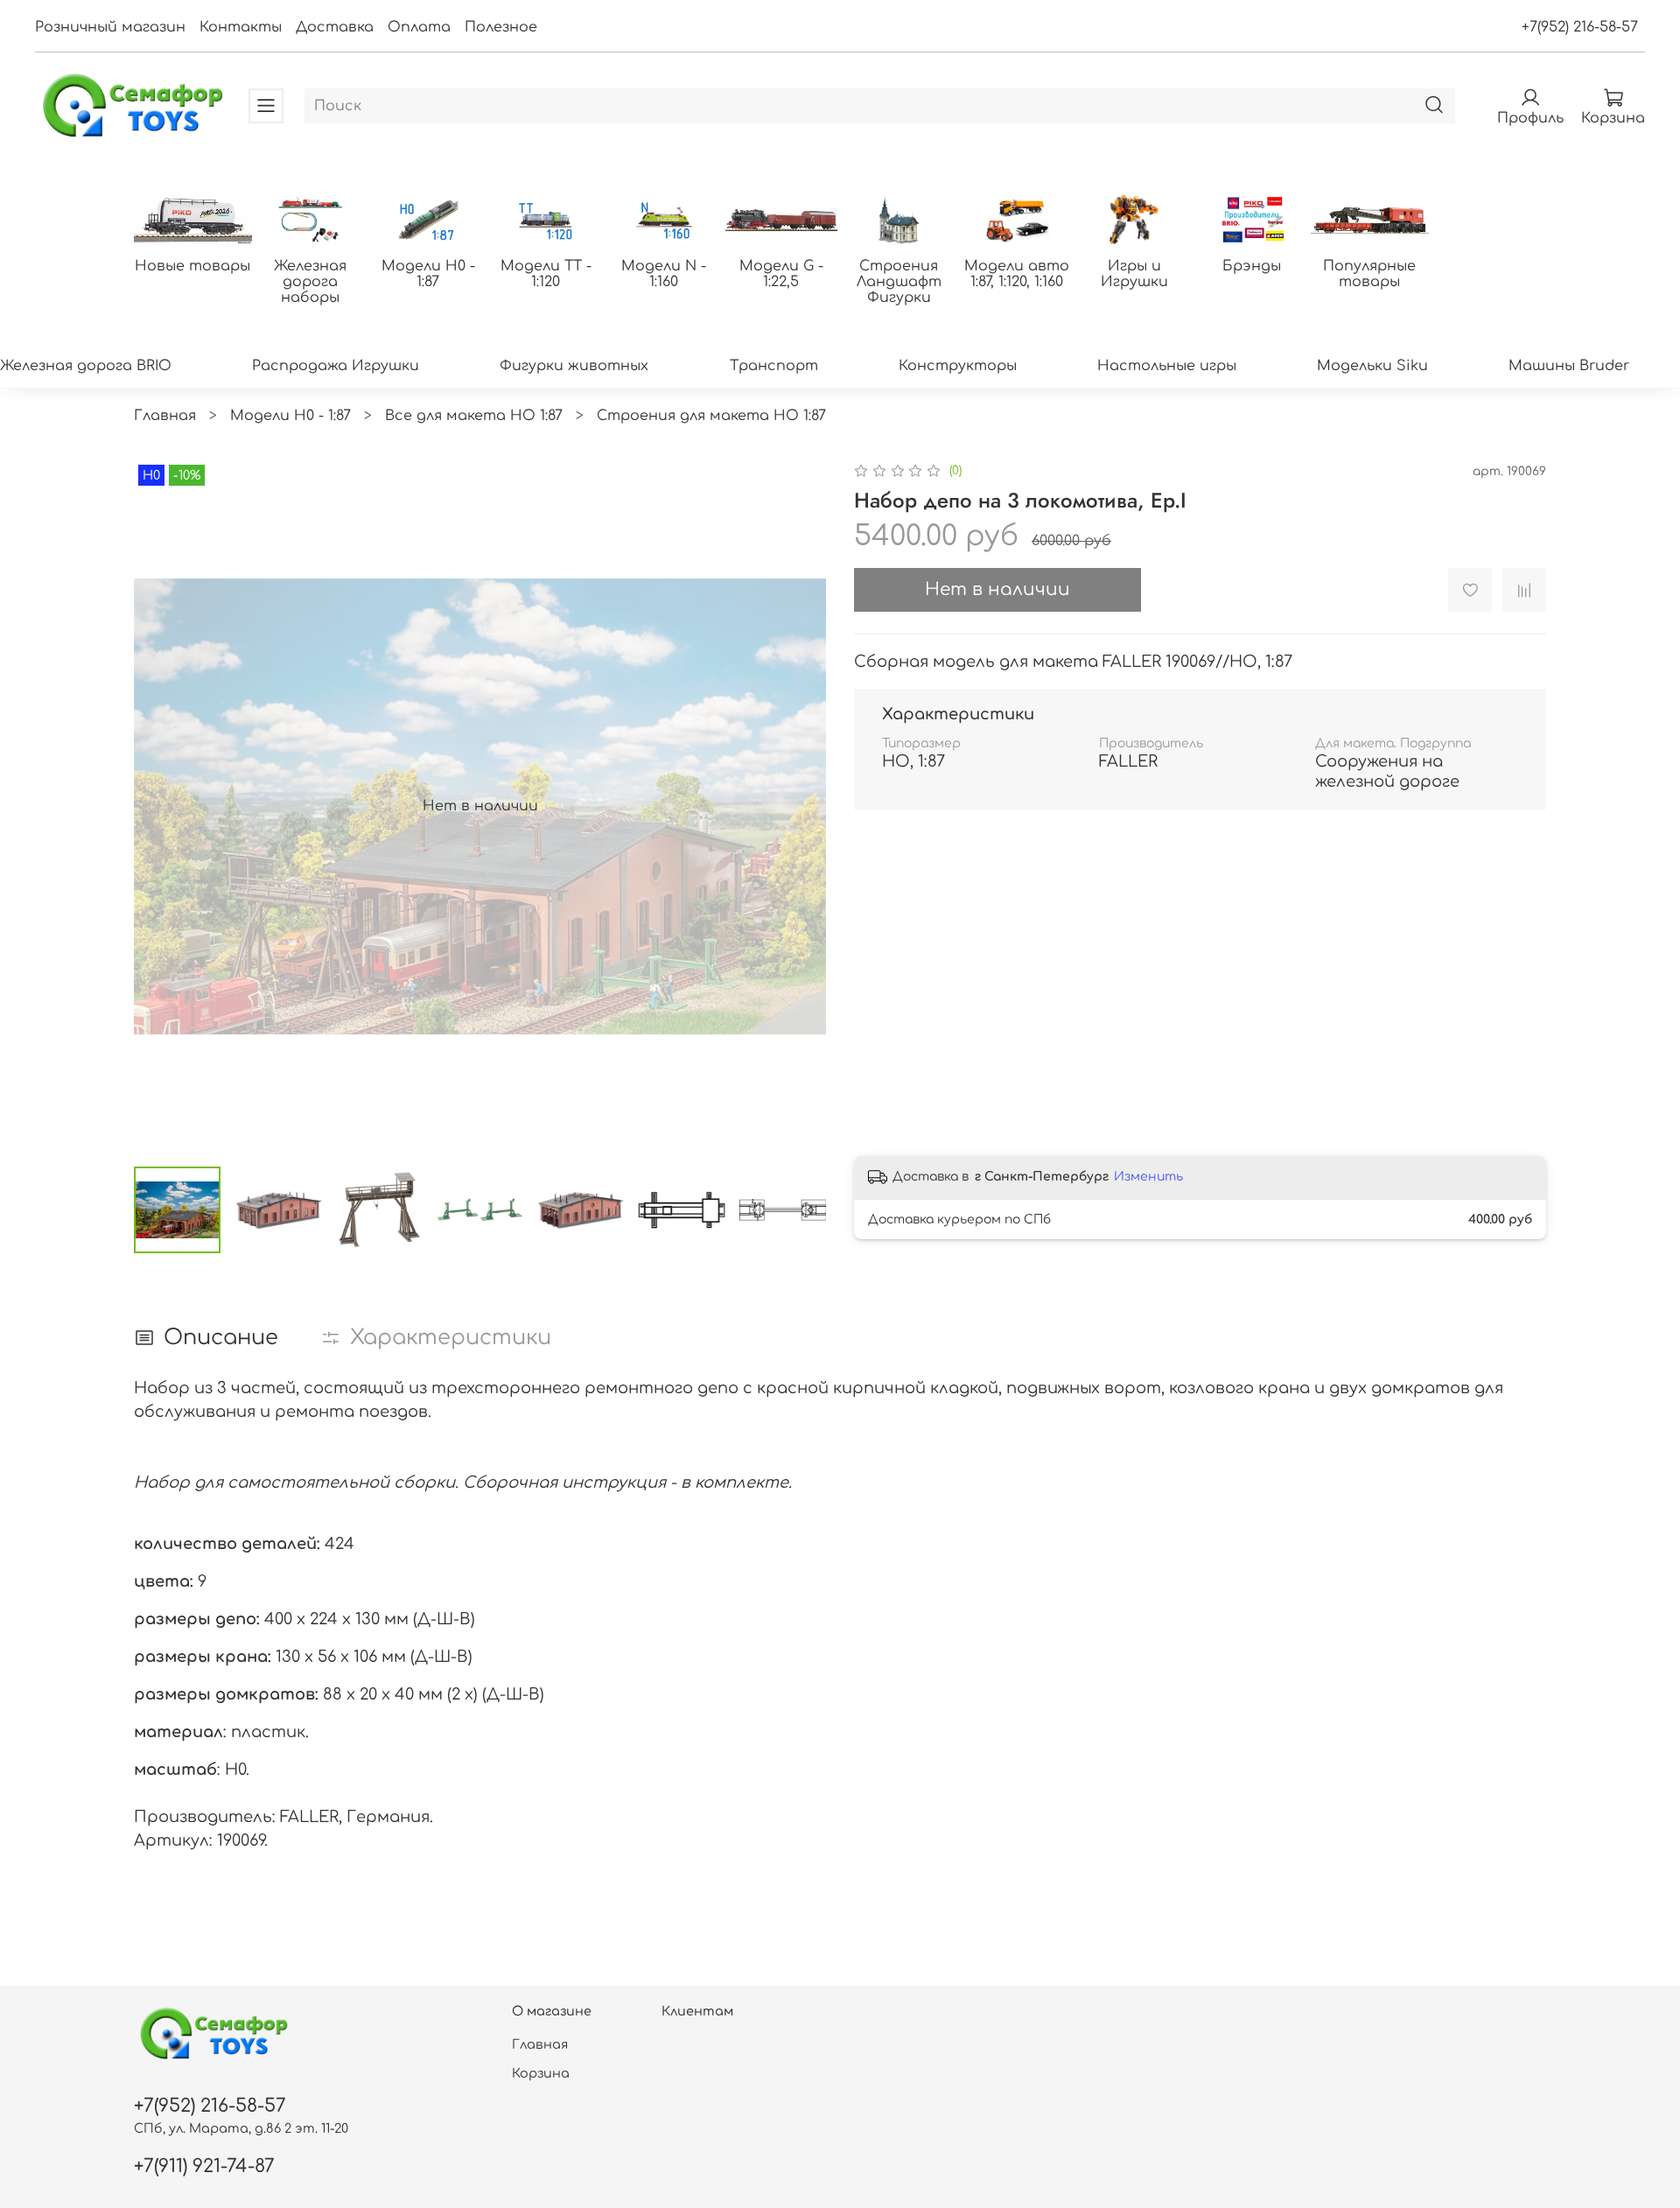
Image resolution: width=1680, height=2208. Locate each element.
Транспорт (774, 366)
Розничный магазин (110, 27)
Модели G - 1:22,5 (781, 274)
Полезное (501, 27)
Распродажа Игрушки (336, 366)
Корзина (541, 2073)
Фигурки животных (574, 366)
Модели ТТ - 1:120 (546, 274)
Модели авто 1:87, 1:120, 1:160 (1017, 274)
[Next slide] (798, 806)
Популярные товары (1369, 274)
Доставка (335, 27)
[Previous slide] (162, 806)
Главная (165, 416)
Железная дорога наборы (310, 282)
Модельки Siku (1372, 366)
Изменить (1148, 1177)
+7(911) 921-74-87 (204, 2166)
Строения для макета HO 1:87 (711, 416)
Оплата (419, 27)
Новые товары (192, 266)
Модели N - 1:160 (664, 274)
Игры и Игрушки (1134, 274)
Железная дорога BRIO (86, 366)
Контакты (241, 27)
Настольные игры (1167, 366)
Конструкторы (958, 366)
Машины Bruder (1569, 366)
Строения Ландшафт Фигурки (899, 282)
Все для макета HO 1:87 (474, 416)
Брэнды (1252, 266)
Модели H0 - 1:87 (428, 274)
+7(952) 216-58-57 (1580, 27)
